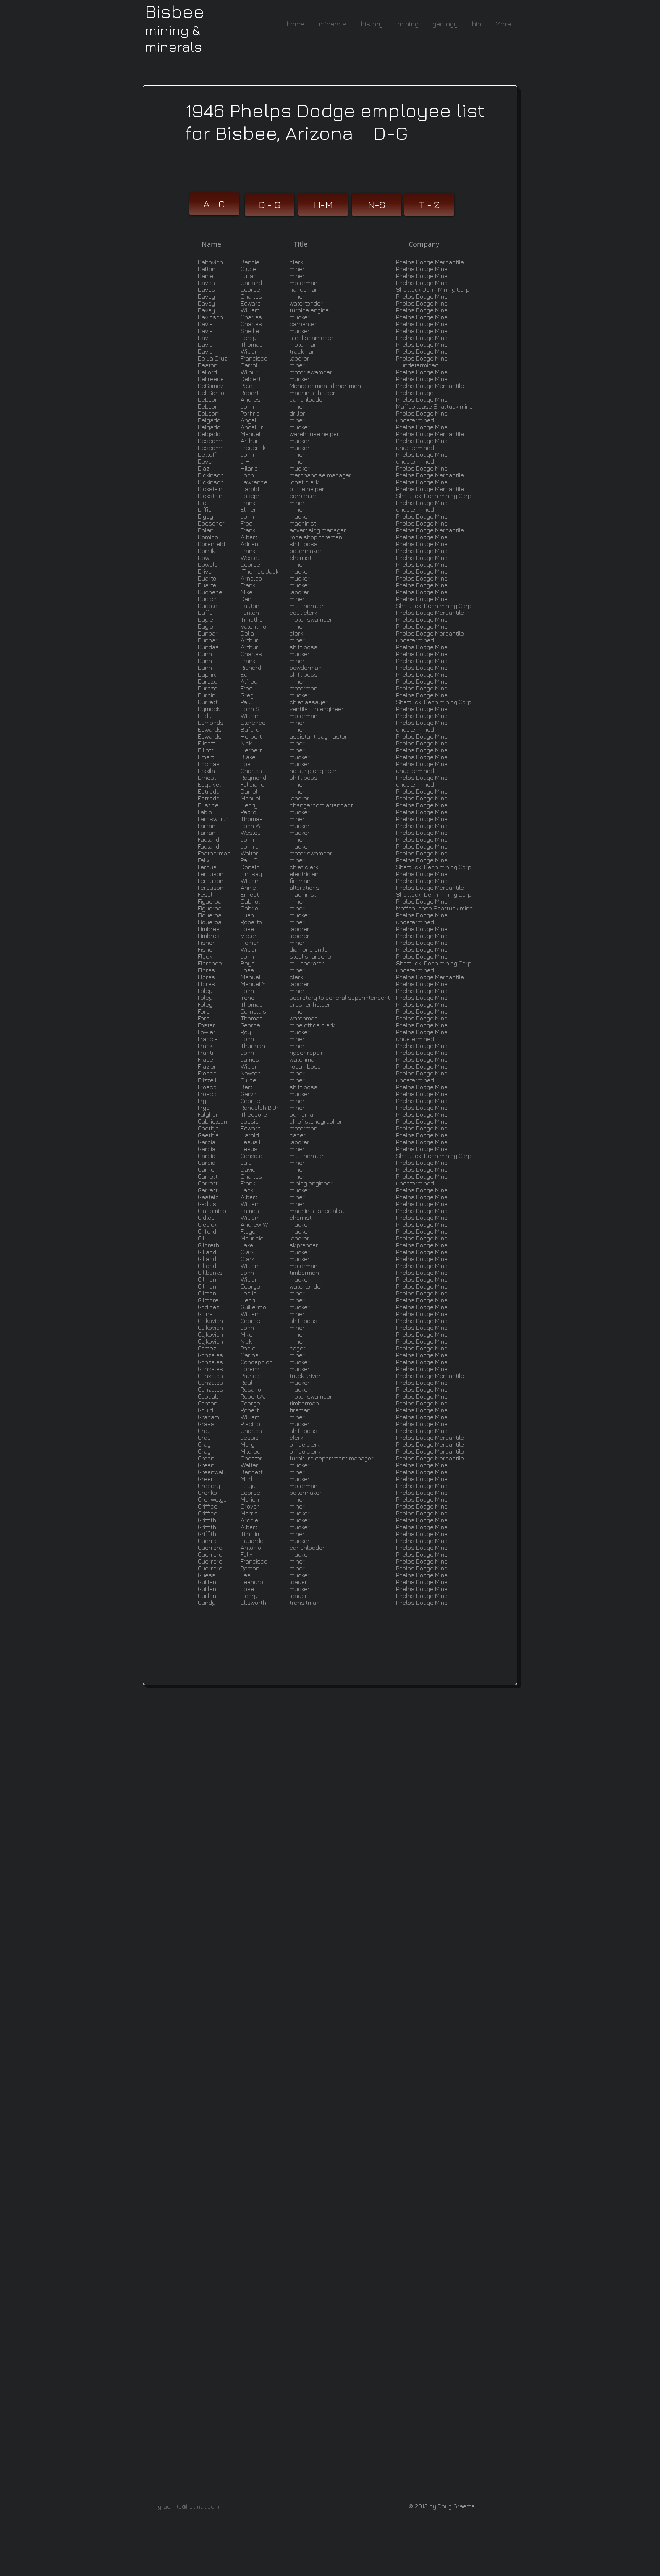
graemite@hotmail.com (188, 2506)
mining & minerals (173, 38)
